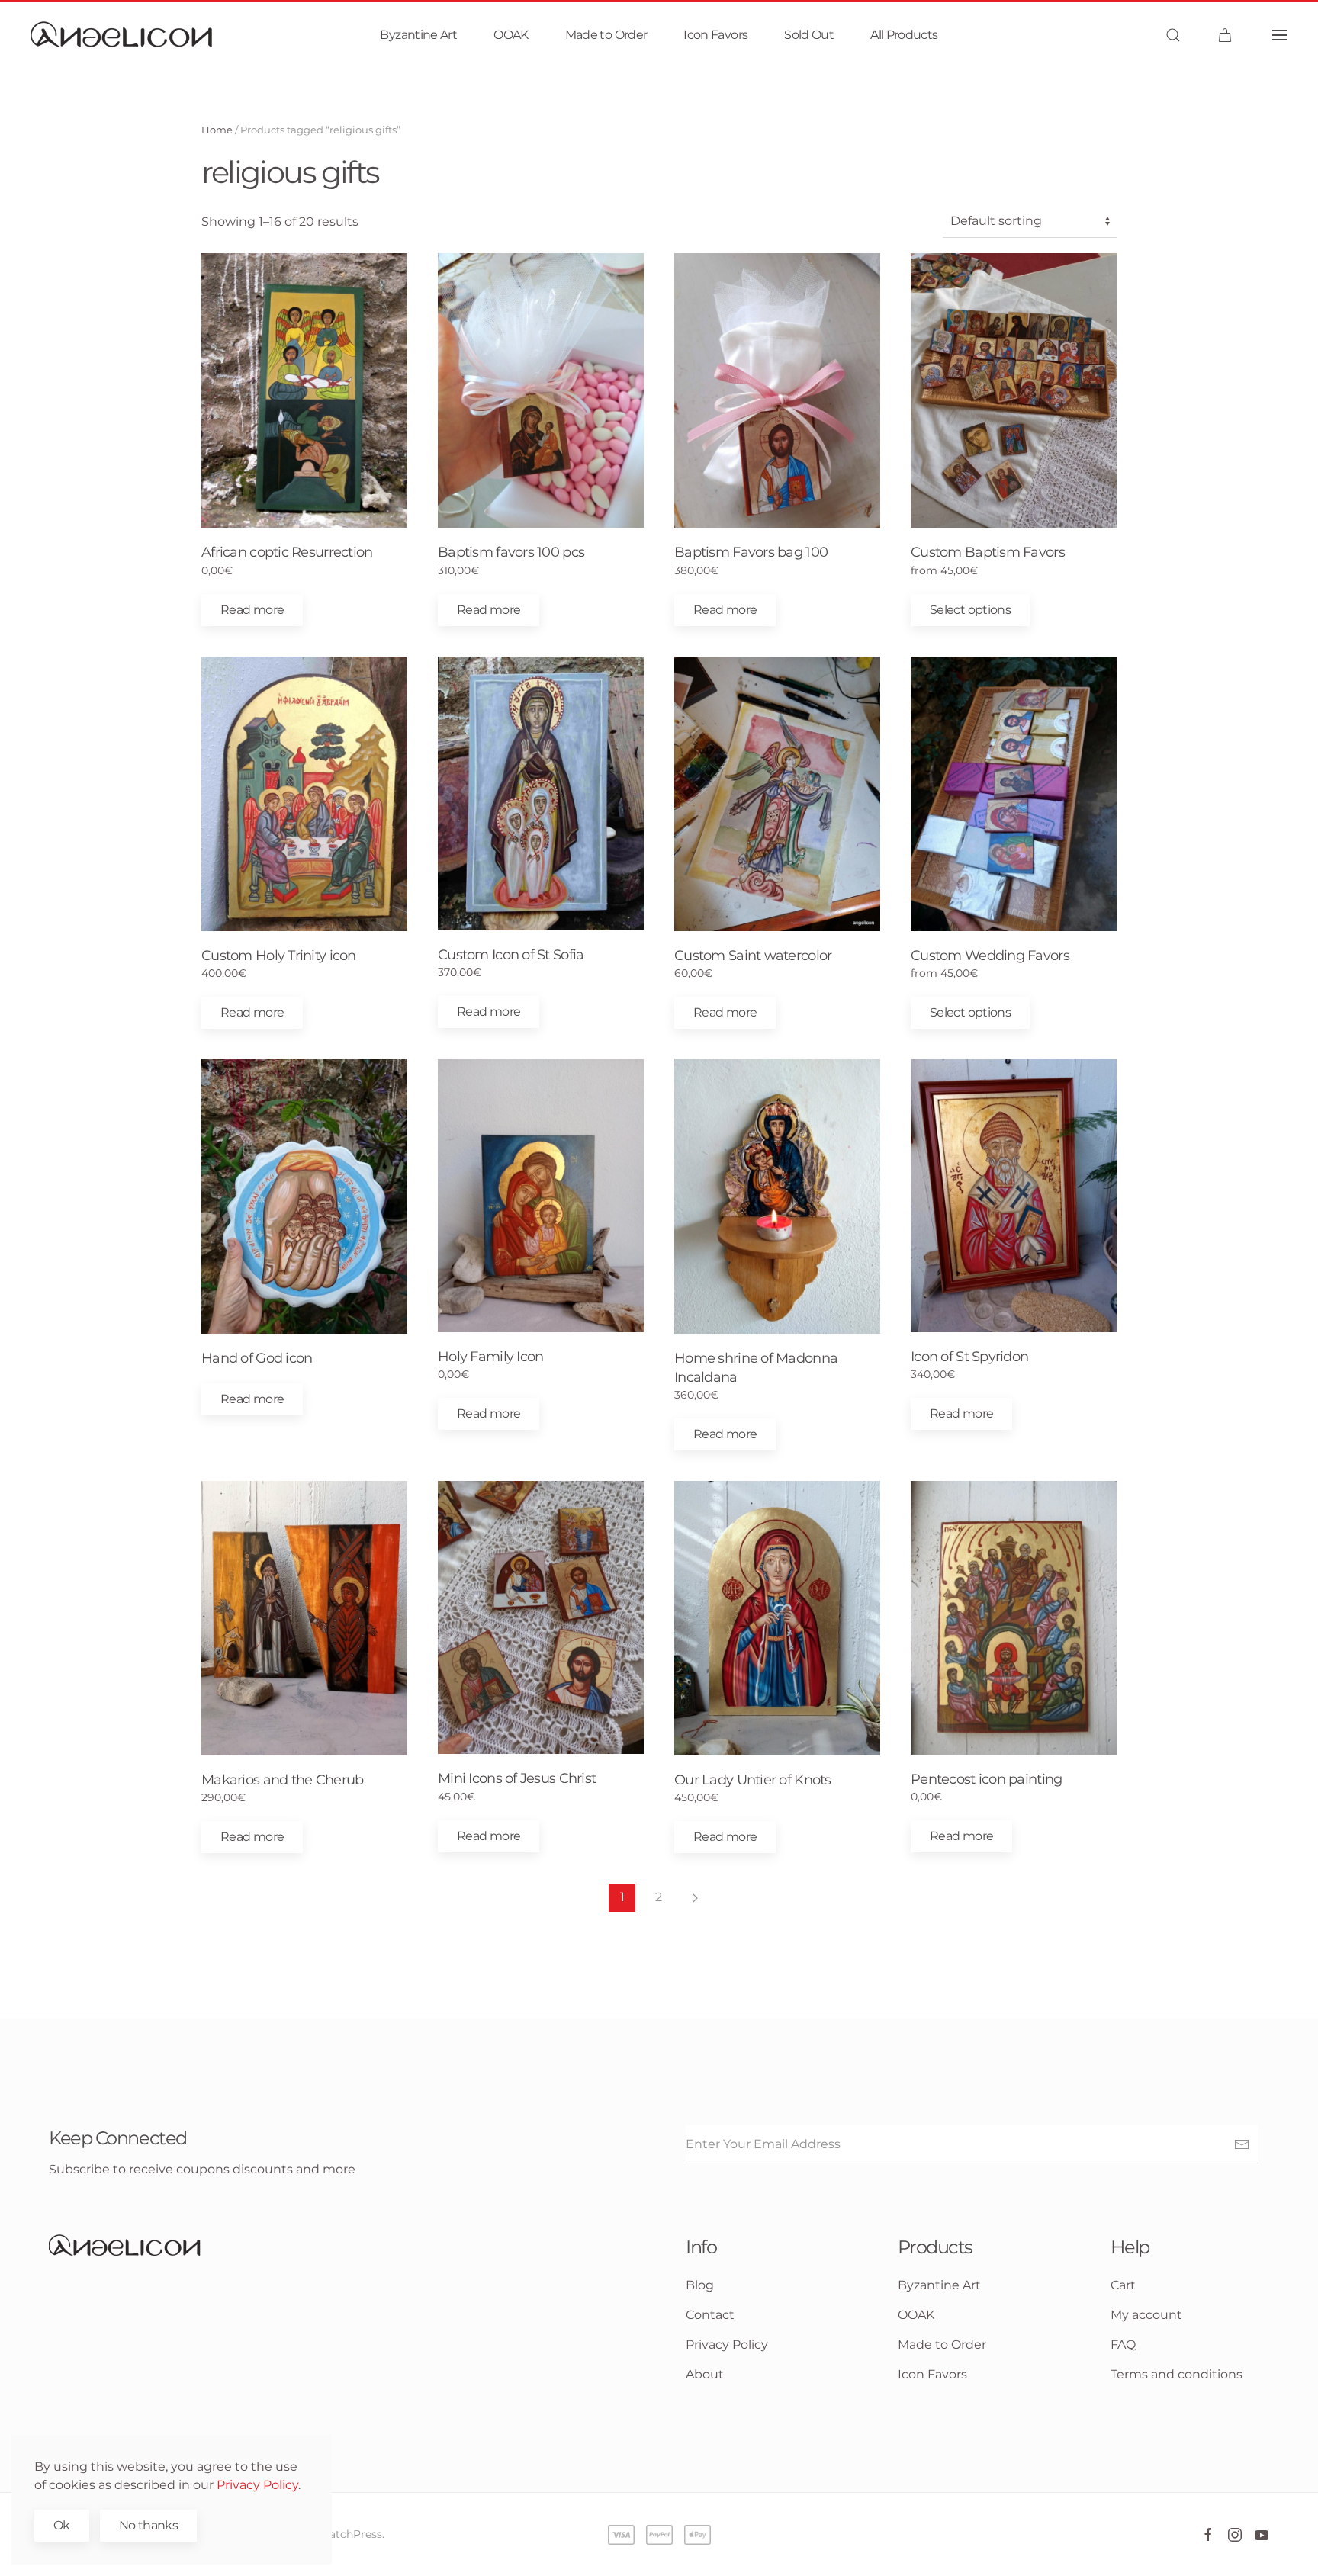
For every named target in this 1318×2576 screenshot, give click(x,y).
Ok (62, 2525)
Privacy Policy (257, 2485)
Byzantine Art (418, 35)
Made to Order (606, 35)
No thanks (148, 2525)
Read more (252, 610)
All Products (904, 35)
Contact (710, 2315)
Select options (970, 610)
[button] (1173, 35)
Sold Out (809, 35)
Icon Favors (715, 35)
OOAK (511, 35)
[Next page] (695, 1898)
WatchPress (350, 2534)
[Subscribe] (1242, 2144)
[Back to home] (122, 35)
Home (217, 130)
